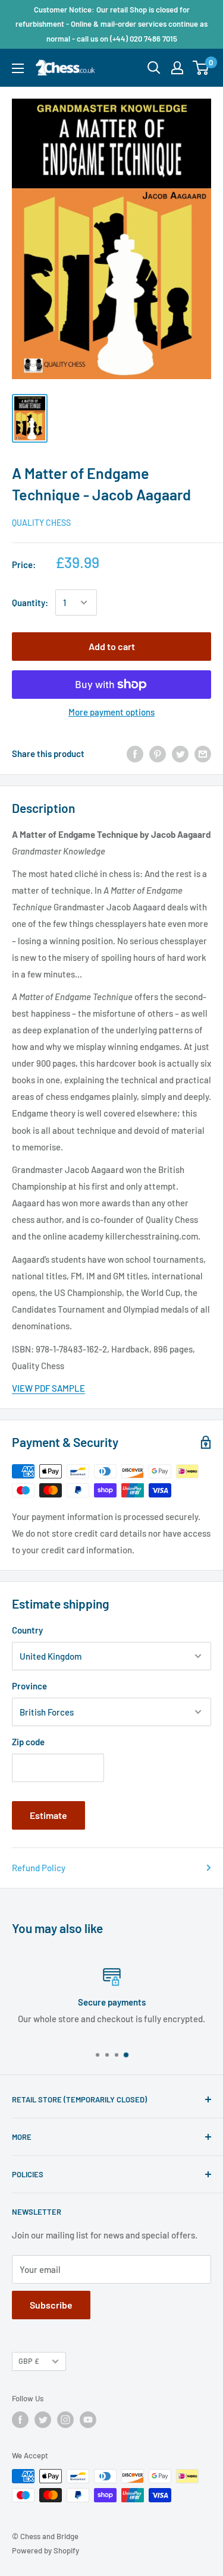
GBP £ (29, 2361)
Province (29, 1686)
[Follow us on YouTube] (88, 2420)
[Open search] (154, 68)
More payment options (111, 712)
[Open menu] (18, 68)
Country (27, 1630)
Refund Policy (39, 1868)
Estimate (48, 1815)
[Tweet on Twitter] (180, 753)
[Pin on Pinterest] (158, 753)
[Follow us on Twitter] (43, 2420)
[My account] (177, 68)
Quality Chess (41, 523)
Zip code (28, 1742)
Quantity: (30, 603)
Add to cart (112, 646)
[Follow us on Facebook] (20, 2420)
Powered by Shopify (45, 2550)
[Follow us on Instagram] (65, 2420)
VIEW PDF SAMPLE (48, 1388)
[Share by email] (203, 753)
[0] (201, 68)
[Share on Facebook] (135, 753)
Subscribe (51, 2305)
